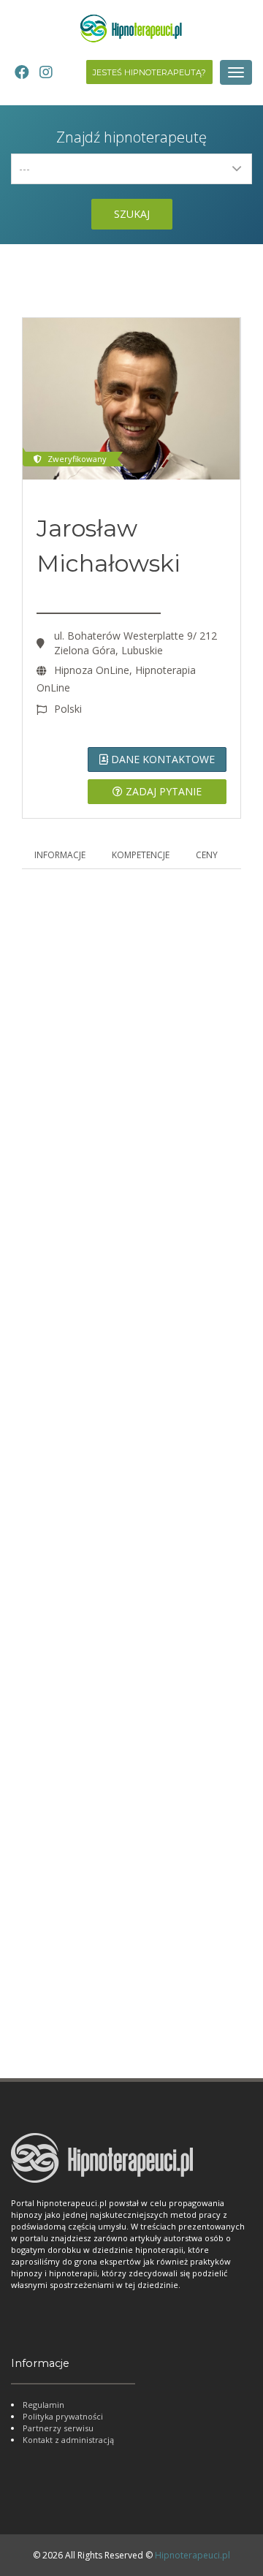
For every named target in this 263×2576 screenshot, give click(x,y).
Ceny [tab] (207, 855)
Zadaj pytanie (162, 791)
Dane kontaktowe (161, 759)
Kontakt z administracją (68, 2440)
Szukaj (132, 214)
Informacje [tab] (60, 855)
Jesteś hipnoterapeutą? (149, 72)
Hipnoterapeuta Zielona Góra (106, 1994)
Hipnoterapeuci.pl (193, 2555)
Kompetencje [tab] (141, 855)
